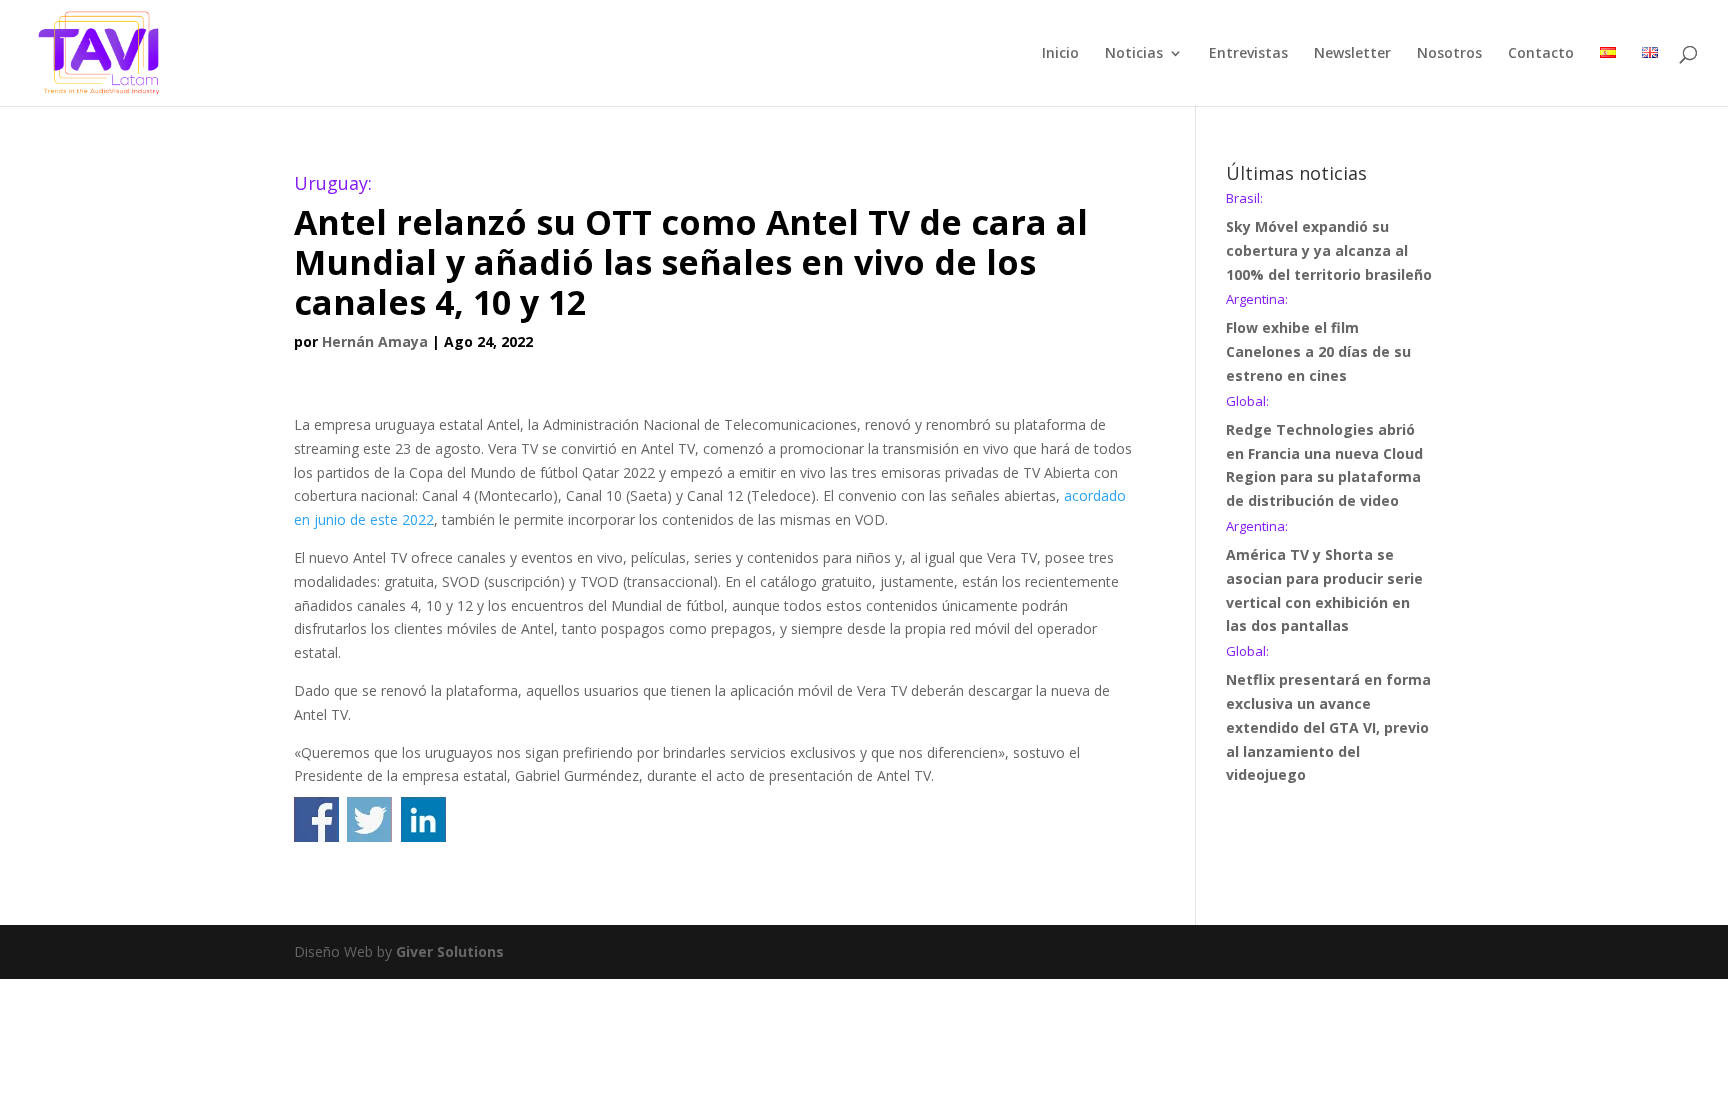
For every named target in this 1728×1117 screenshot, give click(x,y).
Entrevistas (1248, 54)
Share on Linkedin (423, 819)
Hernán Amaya (375, 341)
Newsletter (1352, 54)
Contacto (1541, 54)
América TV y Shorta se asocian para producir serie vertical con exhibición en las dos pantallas (1324, 577)
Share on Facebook (316, 819)
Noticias (1134, 54)
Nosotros (1449, 54)
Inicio (1060, 54)
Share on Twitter (369, 819)
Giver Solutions (450, 951)
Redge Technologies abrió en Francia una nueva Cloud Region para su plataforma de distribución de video (1324, 452)
